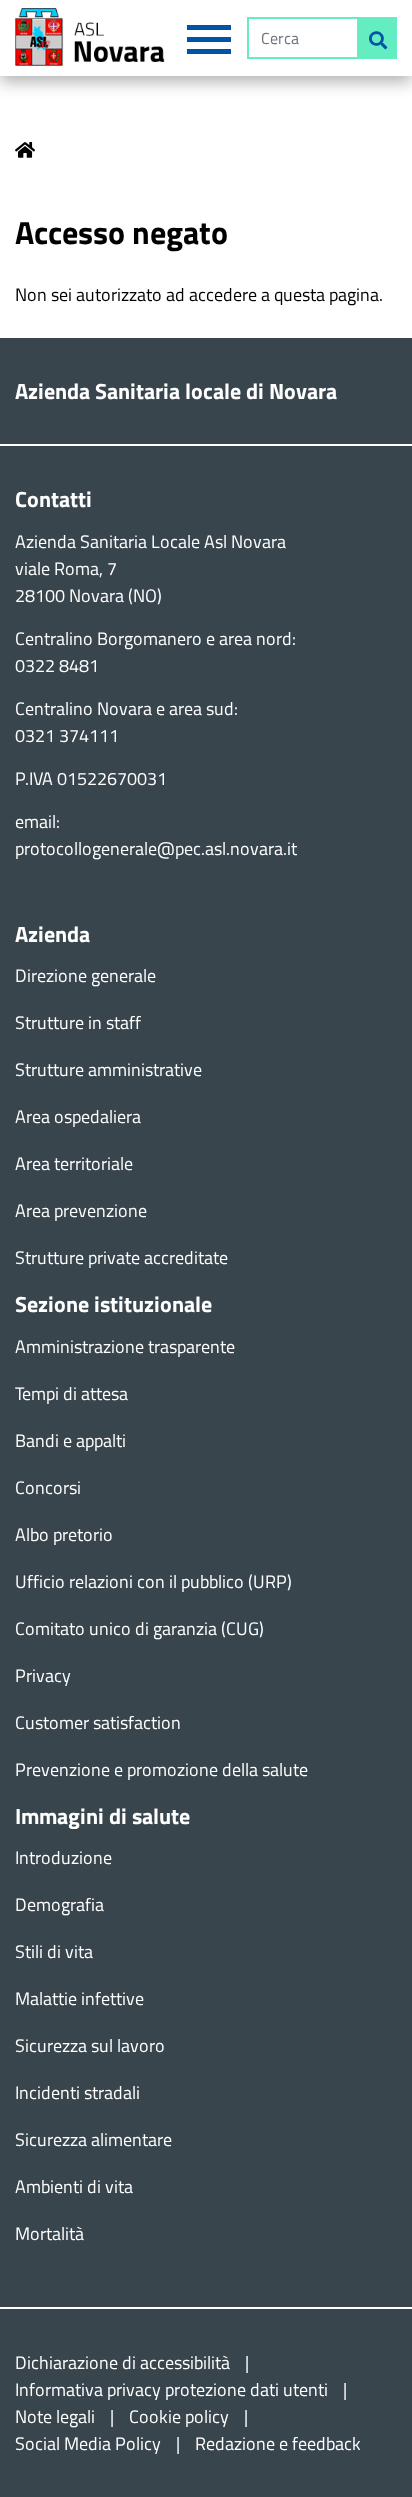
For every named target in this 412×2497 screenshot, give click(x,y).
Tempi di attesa (71, 1393)
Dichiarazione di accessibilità (122, 2362)
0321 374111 (67, 735)
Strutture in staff (78, 1022)
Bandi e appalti (70, 1440)
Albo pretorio (64, 1534)
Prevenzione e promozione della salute (161, 1769)
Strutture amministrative (108, 1069)
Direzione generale (85, 975)
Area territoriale (74, 1163)
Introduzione (63, 1857)
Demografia (59, 1904)
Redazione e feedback (278, 2443)
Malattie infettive (79, 1998)
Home (25, 150)
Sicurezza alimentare (93, 2139)
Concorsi (48, 1487)
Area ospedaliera (78, 1116)
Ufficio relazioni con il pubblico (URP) (153, 1581)
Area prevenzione (81, 1210)
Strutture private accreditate (121, 1257)
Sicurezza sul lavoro (90, 2045)
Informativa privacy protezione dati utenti (171, 2389)
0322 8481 (57, 665)
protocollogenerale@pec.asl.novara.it (156, 848)
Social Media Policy (88, 2443)
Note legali (55, 2416)
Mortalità (49, 2233)
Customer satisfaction (98, 1722)
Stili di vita (54, 1951)
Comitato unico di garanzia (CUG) (139, 1628)
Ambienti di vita (74, 2186)
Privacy (43, 1675)
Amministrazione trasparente (125, 1346)
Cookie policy (179, 2416)
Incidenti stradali (77, 2092)
